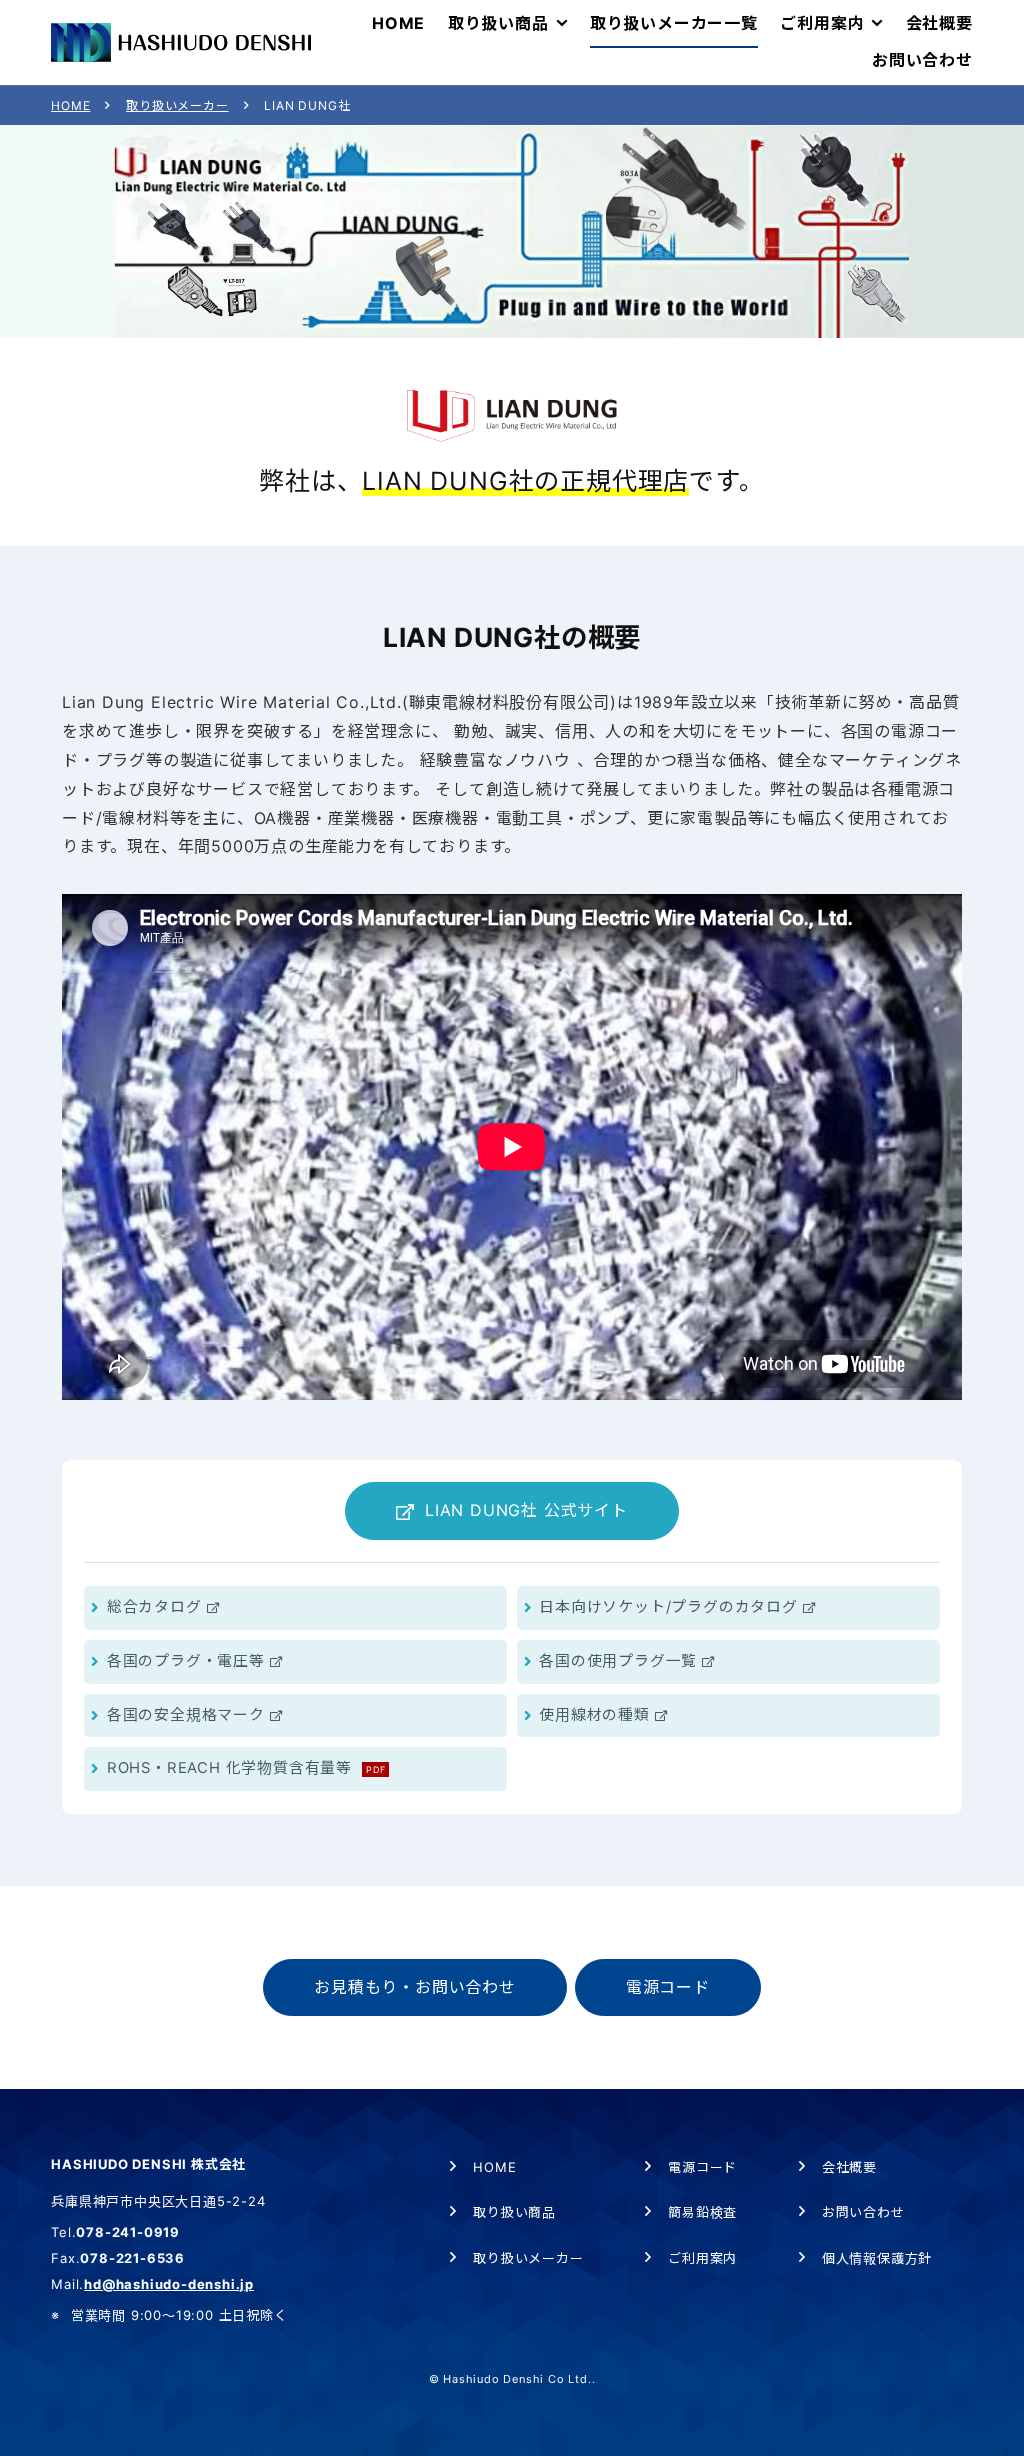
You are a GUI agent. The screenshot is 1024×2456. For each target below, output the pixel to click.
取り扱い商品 (514, 2212)
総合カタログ (154, 1607)
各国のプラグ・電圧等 (186, 1661)
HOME (70, 105)
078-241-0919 (128, 2232)
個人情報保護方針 (877, 2258)
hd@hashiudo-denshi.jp (169, 2284)
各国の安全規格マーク (186, 1715)
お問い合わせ (863, 2212)
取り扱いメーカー (177, 105)
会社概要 (849, 2167)
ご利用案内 (702, 2258)
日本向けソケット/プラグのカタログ (668, 1607)
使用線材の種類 (594, 1715)
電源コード (702, 2167)
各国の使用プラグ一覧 (618, 1661)
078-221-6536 (132, 2258)
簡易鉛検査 (702, 2212)
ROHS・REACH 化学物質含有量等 (246, 1768)
